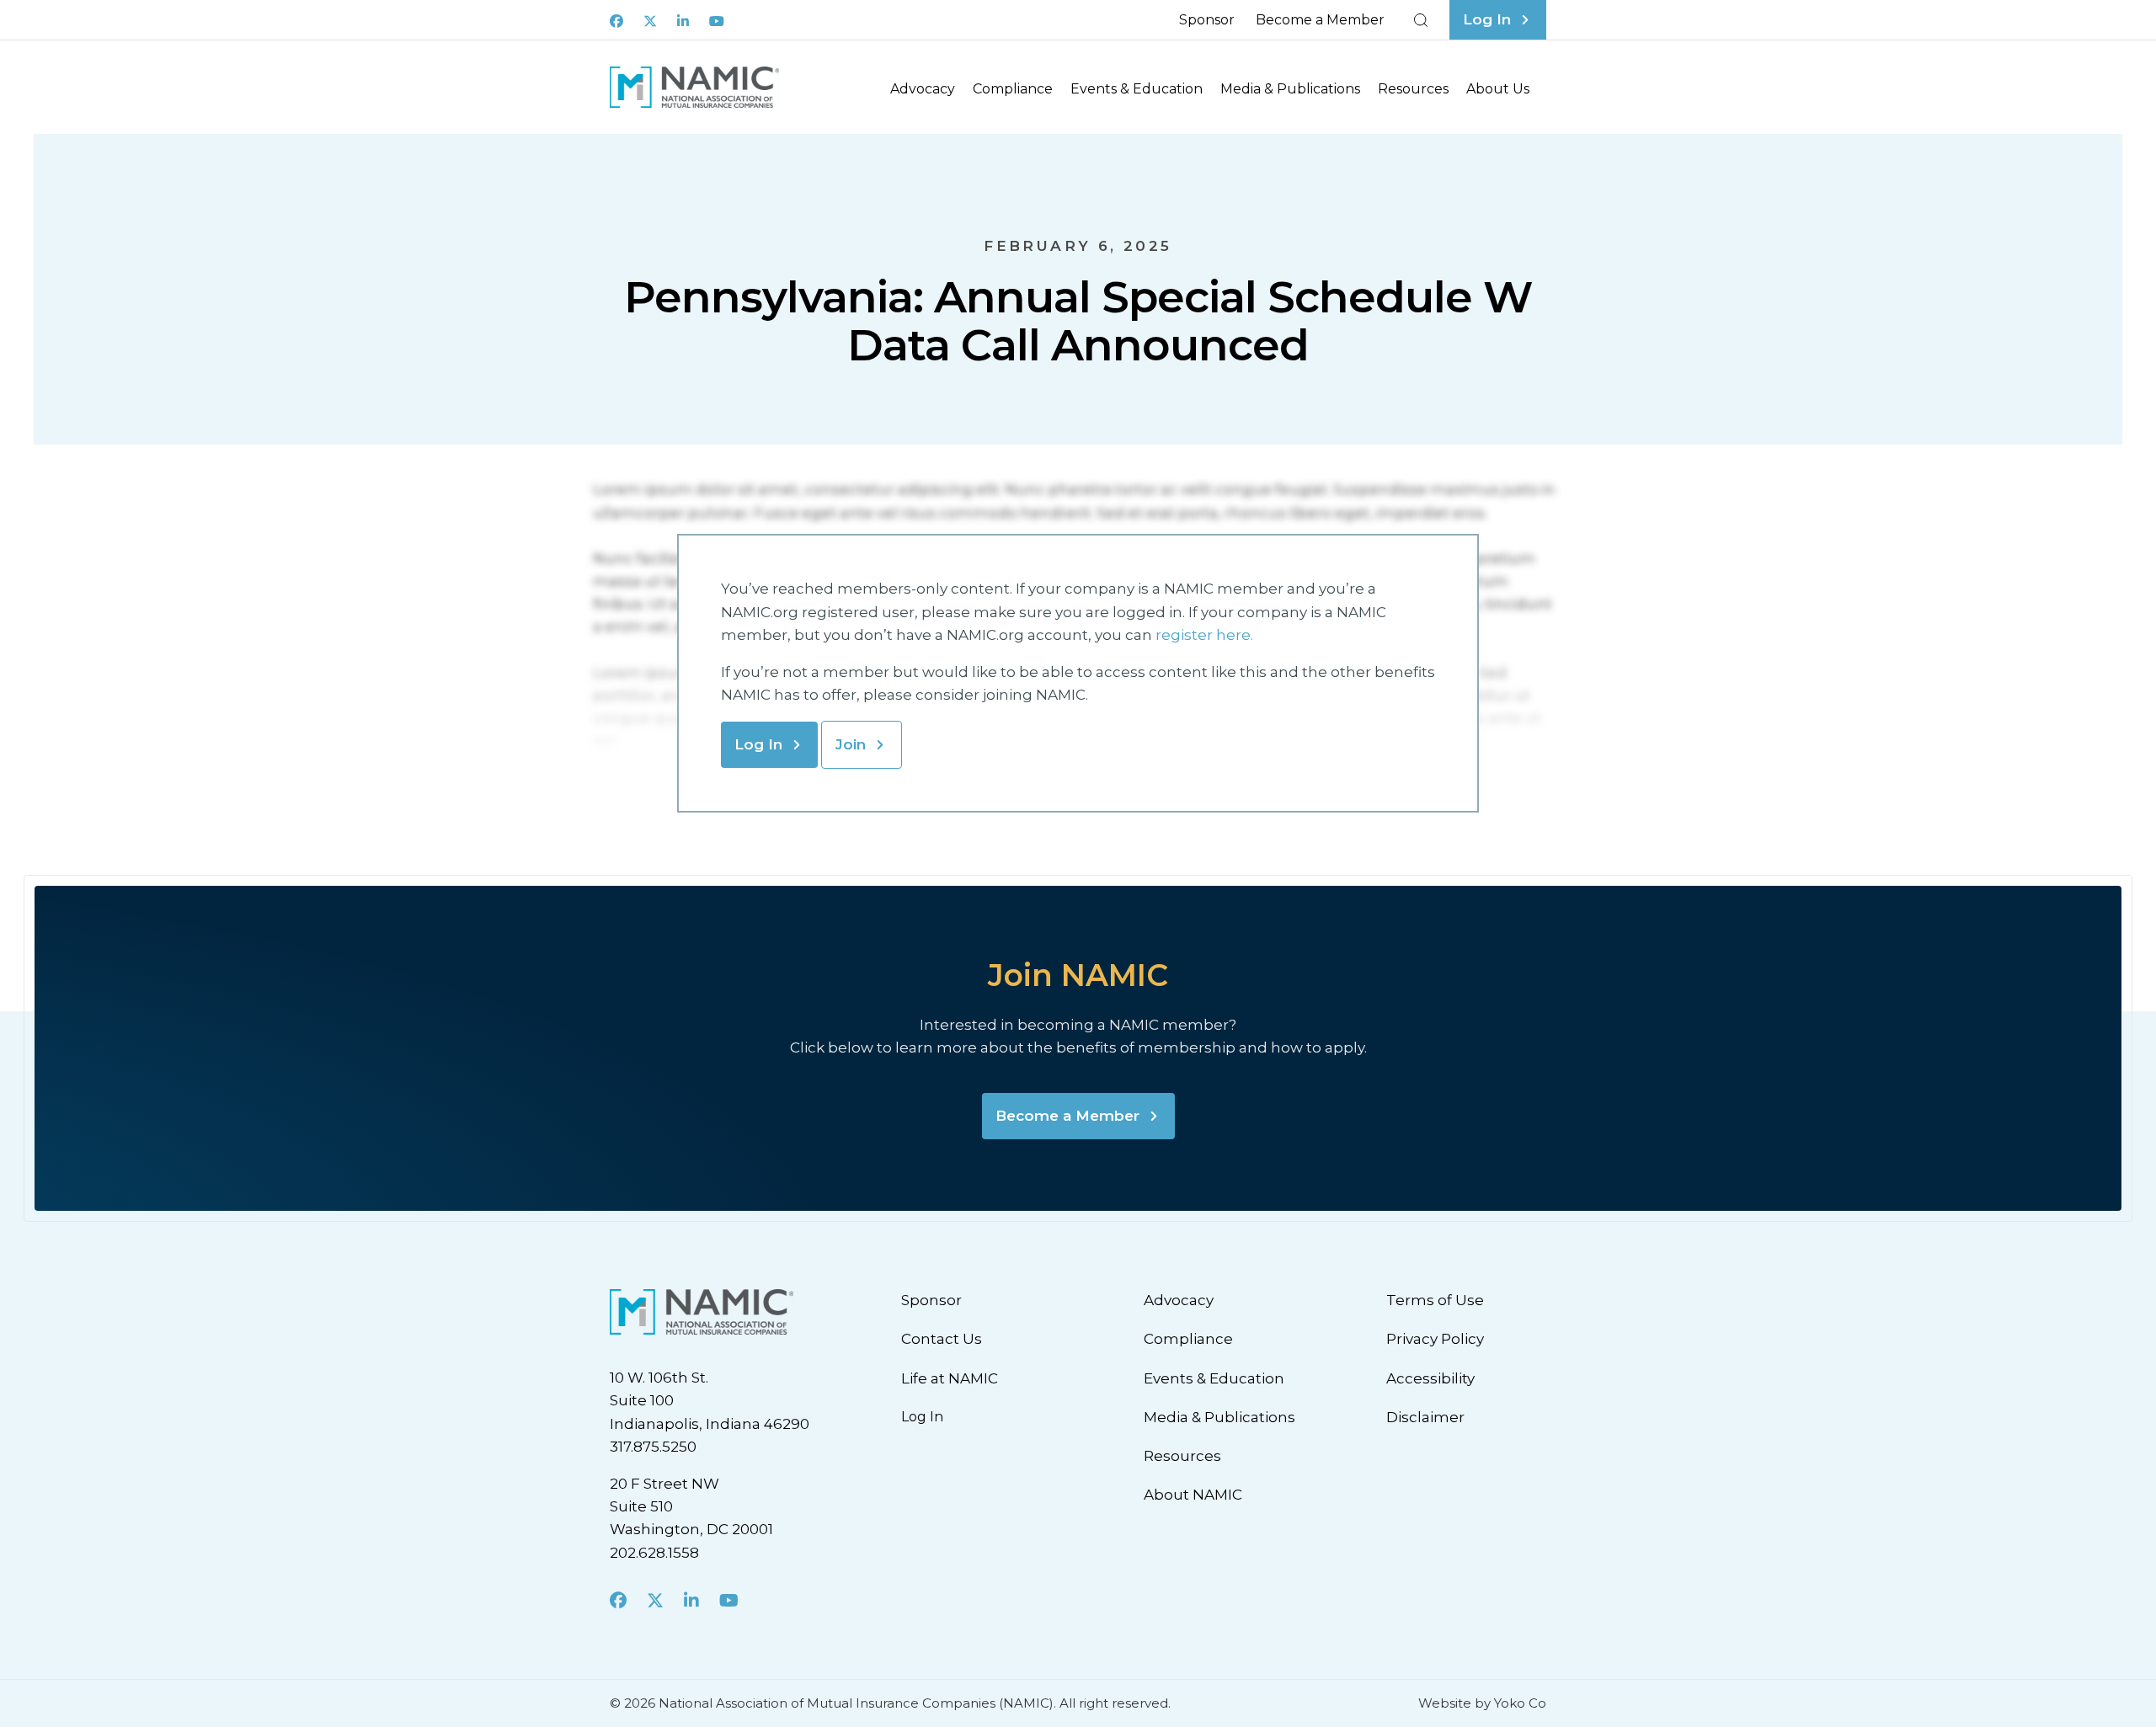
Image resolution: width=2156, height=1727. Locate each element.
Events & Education (1137, 89)
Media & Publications (1290, 89)
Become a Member (1320, 20)
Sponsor (1207, 20)
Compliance (1013, 89)
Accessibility (1430, 1378)
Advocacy (923, 89)
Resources (1413, 89)
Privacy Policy (1435, 1339)
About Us (1498, 89)
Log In (758, 744)
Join (851, 744)
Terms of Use (1435, 1300)
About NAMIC (1193, 1495)
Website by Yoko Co (1482, 1703)
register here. (1206, 635)
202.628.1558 (654, 1553)
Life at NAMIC (950, 1378)
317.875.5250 (653, 1447)
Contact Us (942, 1339)
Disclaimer (1425, 1417)
